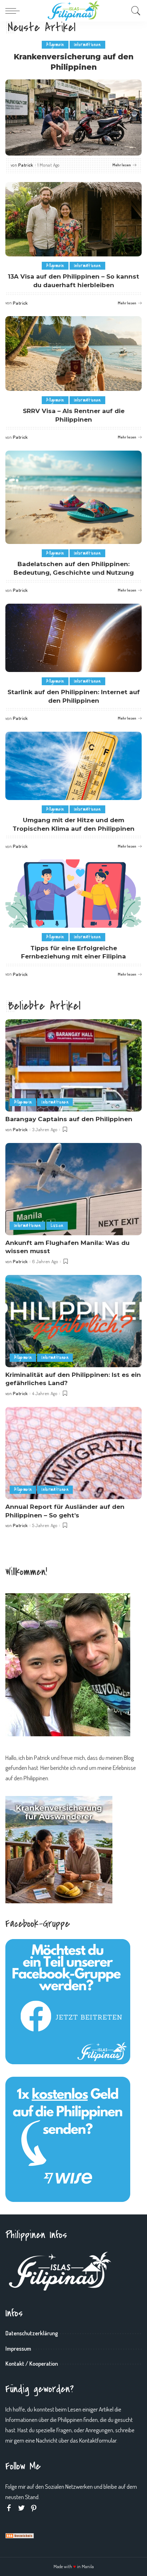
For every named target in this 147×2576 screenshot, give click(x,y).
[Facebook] (9, 2508)
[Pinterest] (34, 2508)
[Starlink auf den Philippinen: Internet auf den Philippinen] (73, 638)
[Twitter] (21, 2508)
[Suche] (134, 11)
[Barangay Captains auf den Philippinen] (73, 1065)
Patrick (26, 165)
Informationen (87, 45)
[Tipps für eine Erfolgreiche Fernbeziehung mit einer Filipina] (73, 894)
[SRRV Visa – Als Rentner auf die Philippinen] (73, 354)
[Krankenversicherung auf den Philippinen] (73, 117)
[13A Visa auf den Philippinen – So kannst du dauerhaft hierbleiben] (73, 219)
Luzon (57, 1225)
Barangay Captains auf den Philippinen (69, 1119)
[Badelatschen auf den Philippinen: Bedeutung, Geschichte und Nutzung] (73, 497)
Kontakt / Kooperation (32, 2364)
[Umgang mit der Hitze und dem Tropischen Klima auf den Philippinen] (73, 766)
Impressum (18, 2349)
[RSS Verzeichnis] (20, 2535)
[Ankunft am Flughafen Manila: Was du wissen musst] (73, 1189)
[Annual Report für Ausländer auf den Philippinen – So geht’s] (73, 1453)
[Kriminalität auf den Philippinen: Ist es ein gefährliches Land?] (73, 1321)
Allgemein (55, 45)
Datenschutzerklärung (32, 2333)
